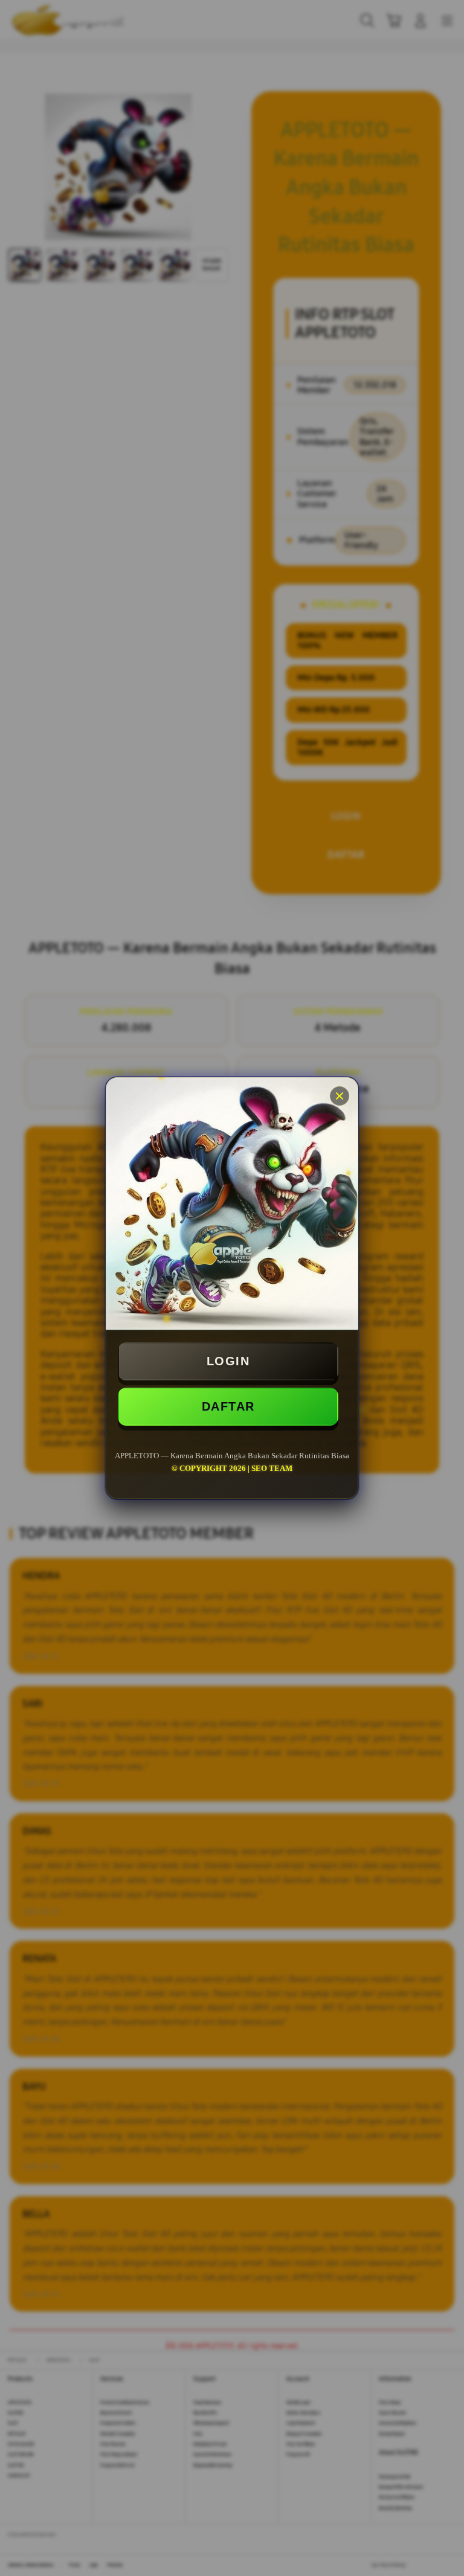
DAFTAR (228, 1406)
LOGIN (228, 1361)
